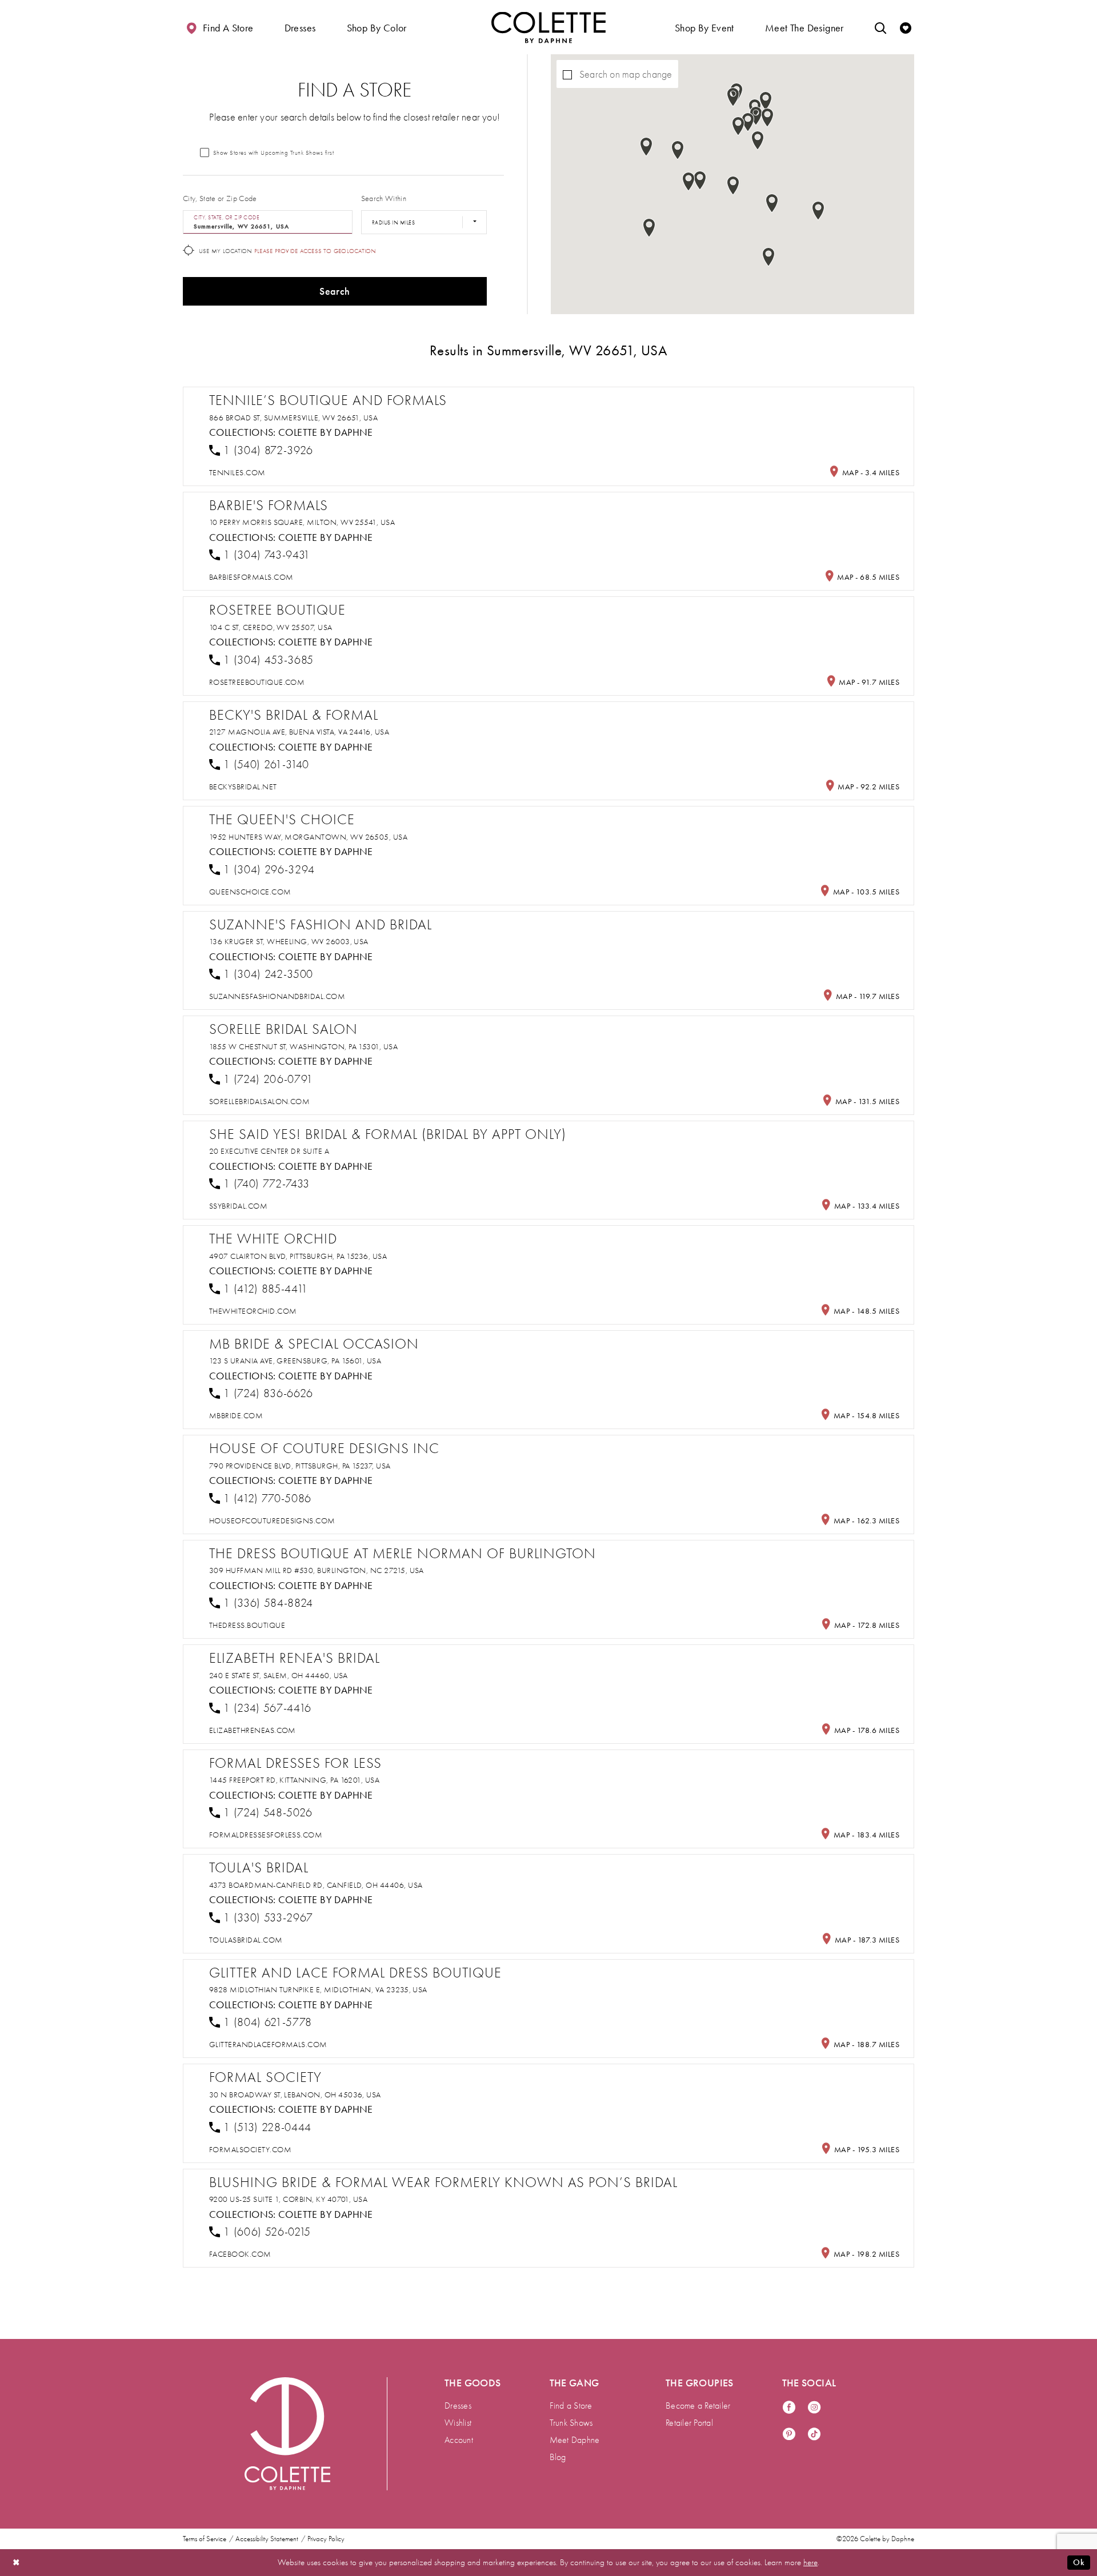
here (810, 2562)
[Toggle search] (880, 27)
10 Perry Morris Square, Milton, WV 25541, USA (302, 522)
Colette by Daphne (326, 432)
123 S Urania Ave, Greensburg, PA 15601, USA (295, 1361)
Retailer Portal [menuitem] (689, 2423)
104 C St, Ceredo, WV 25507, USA (271, 627)
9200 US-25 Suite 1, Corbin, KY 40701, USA (288, 2199)
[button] (300, 27)
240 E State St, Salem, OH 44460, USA (279, 1676)
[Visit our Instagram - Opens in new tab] (814, 2408)
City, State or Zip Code (220, 198)
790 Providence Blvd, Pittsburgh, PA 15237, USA (300, 1466)
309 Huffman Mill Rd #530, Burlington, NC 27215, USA (317, 1570)
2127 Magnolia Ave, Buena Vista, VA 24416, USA (299, 732)
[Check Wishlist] (906, 27)
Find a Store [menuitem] (571, 2406)
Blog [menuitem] (558, 2457)
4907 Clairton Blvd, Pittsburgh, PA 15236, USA (298, 1256)
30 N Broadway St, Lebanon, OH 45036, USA (295, 2095)
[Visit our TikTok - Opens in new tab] (814, 2435)
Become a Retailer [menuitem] (698, 2406)
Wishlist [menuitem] (458, 2423)
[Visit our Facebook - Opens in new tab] (789, 2408)
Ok (1079, 2562)
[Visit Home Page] (548, 27)
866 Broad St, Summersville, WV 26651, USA (293, 418)
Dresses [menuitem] (458, 2406)
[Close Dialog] (17, 2563)
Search (335, 291)
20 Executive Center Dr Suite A (269, 1151)
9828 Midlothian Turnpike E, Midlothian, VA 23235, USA (318, 1990)
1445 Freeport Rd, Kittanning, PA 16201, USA (294, 1780)
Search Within (384, 198)
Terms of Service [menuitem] (205, 2539)
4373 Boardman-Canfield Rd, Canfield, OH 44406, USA (316, 1885)
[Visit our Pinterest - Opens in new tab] (789, 2435)
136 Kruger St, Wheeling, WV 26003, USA (289, 942)
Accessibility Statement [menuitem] (267, 2539)
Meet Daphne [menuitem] (575, 2440)
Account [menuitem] (459, 2440)
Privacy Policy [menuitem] (326, 2539)
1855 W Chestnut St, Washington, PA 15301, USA (303, 1047)
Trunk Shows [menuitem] (571, 2423)
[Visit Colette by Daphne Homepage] (287, 2434)
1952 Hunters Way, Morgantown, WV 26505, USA (308, 837)
